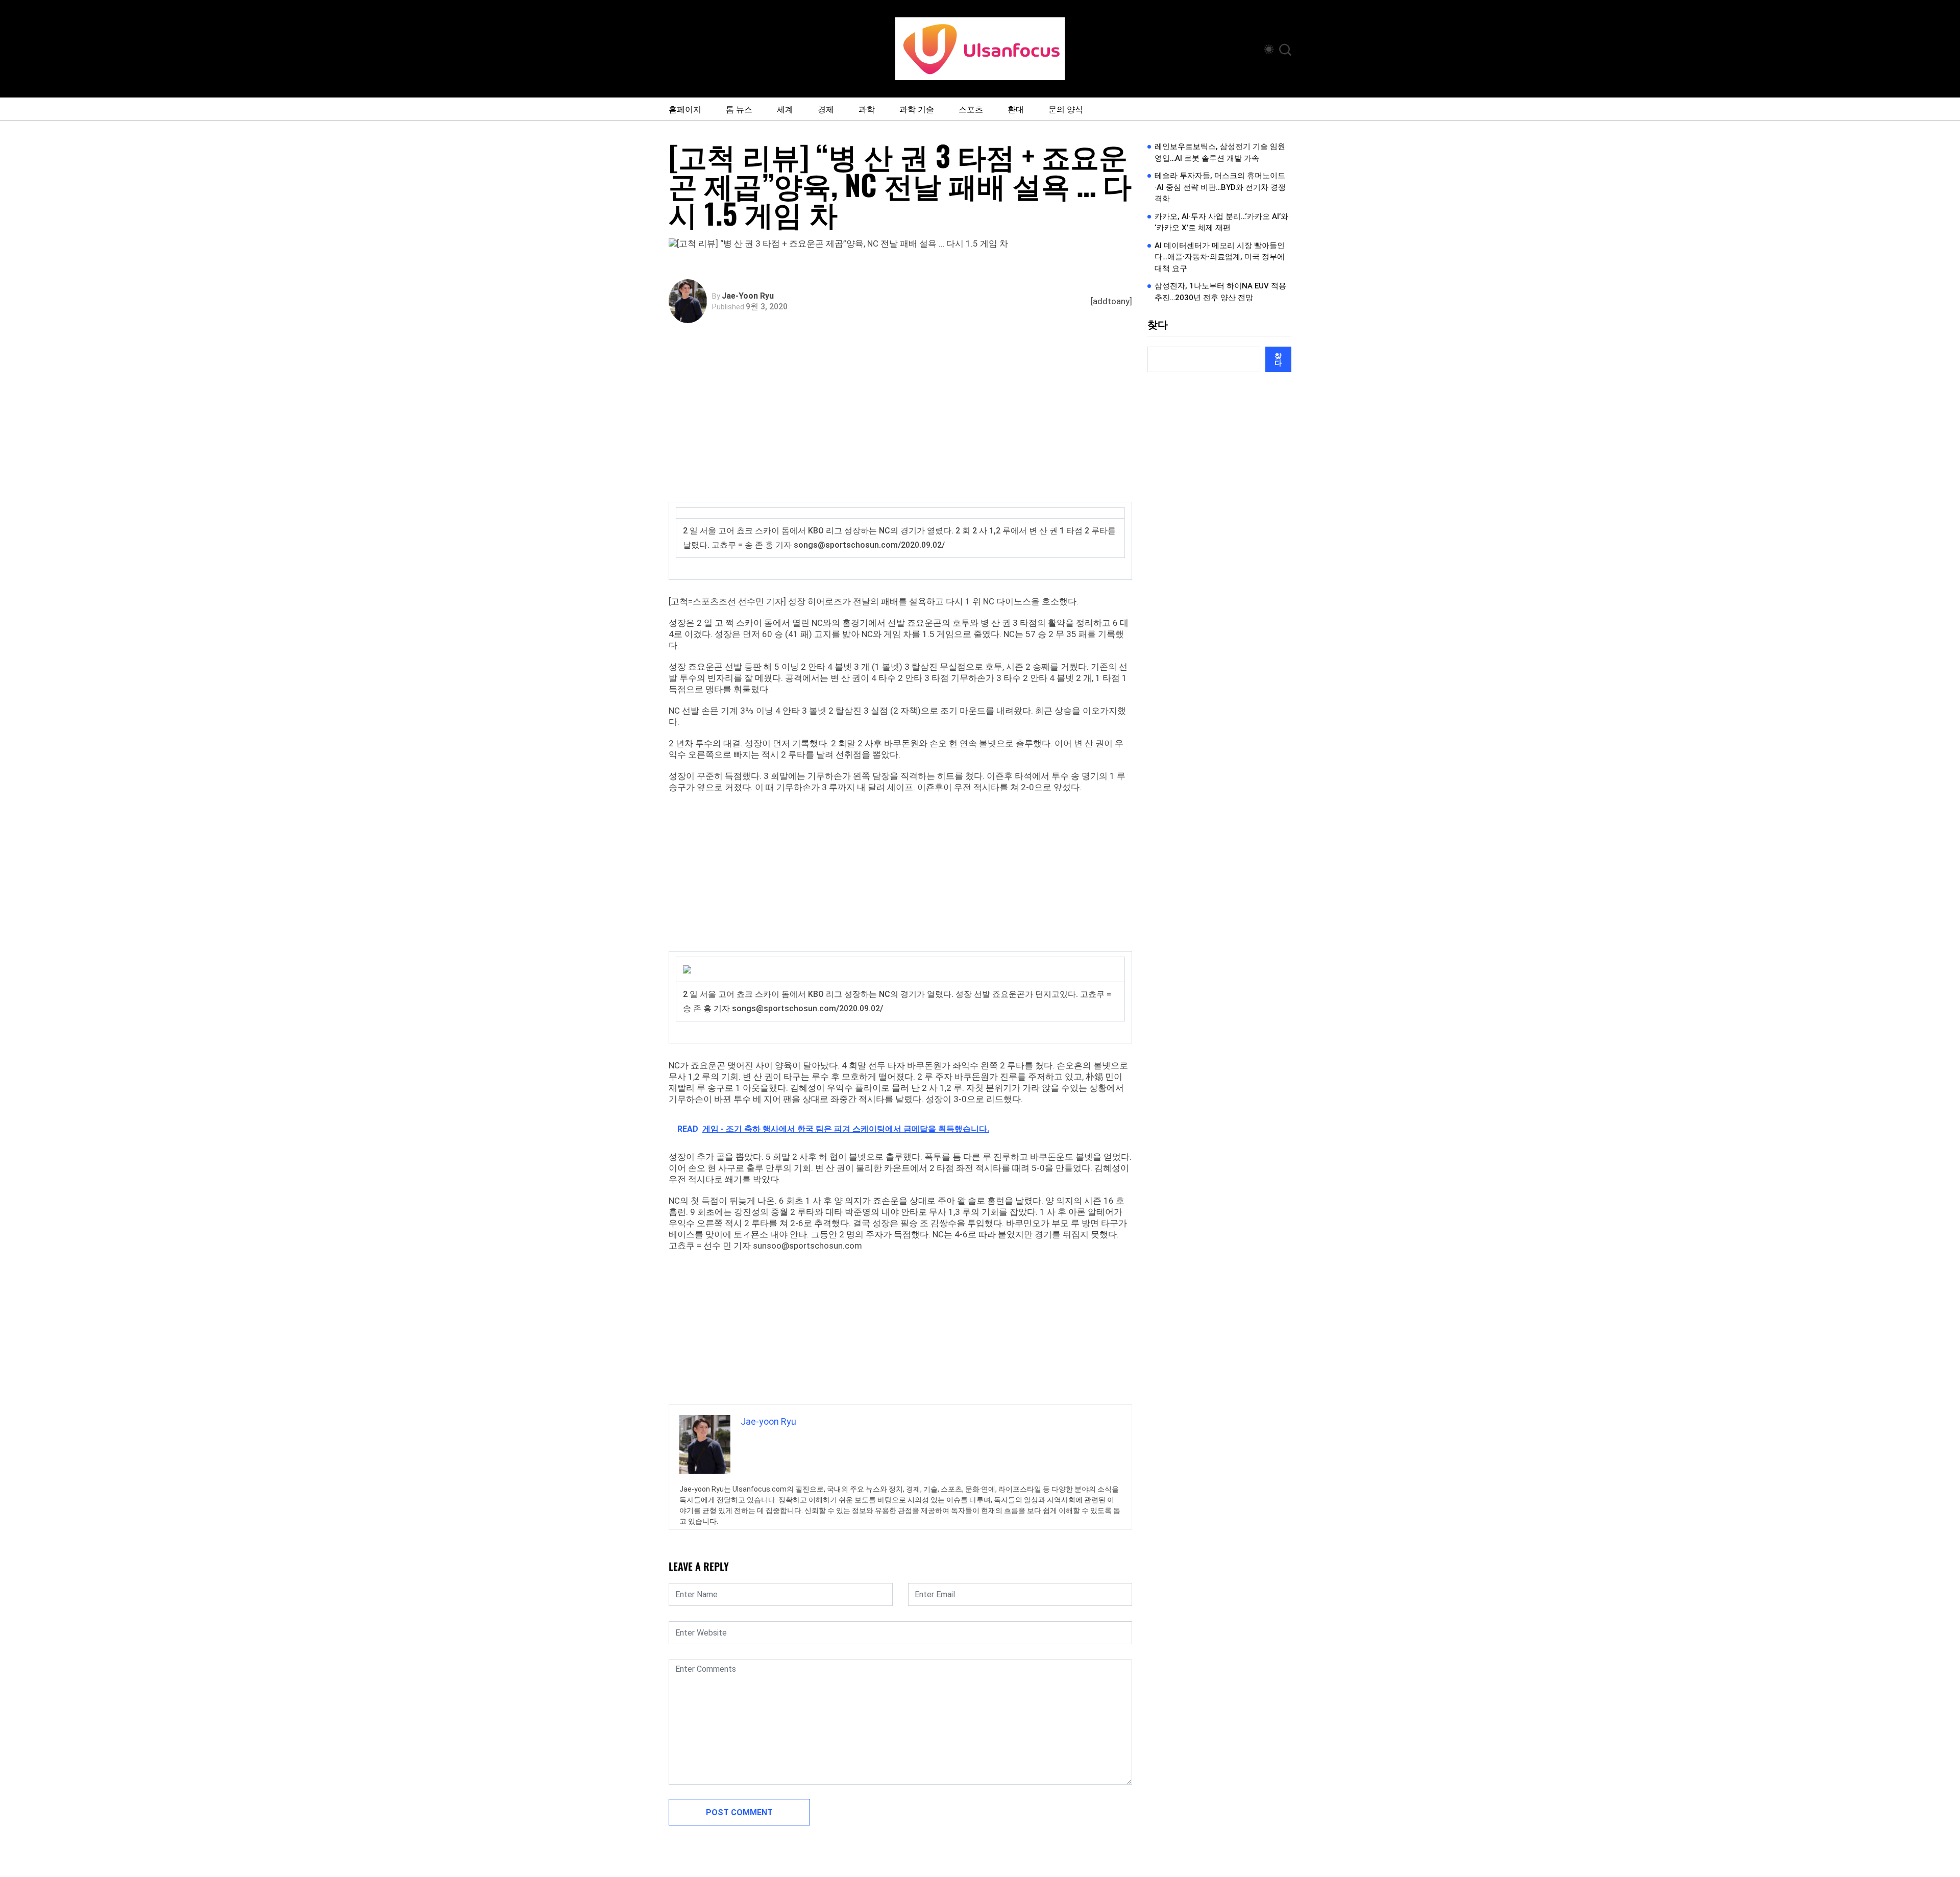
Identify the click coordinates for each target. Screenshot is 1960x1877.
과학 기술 (917, 109)
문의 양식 (1066, 109)
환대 (1016, 109)
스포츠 (971, 109)
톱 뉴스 (739, 109)
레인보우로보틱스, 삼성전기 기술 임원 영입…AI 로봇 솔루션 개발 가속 (1220, 152)
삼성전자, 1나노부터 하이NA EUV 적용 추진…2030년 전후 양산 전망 (1220, 292)
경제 (826, 109)
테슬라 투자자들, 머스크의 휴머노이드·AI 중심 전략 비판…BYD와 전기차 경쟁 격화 (1220, 187)
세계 (785, 109)
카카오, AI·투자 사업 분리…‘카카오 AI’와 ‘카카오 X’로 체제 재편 (1221, 222)
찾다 (1158, 325)
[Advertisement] (903, 425)
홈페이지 (685, 109)
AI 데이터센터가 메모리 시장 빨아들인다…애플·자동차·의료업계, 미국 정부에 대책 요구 (1220, 257)
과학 (867, 109)
